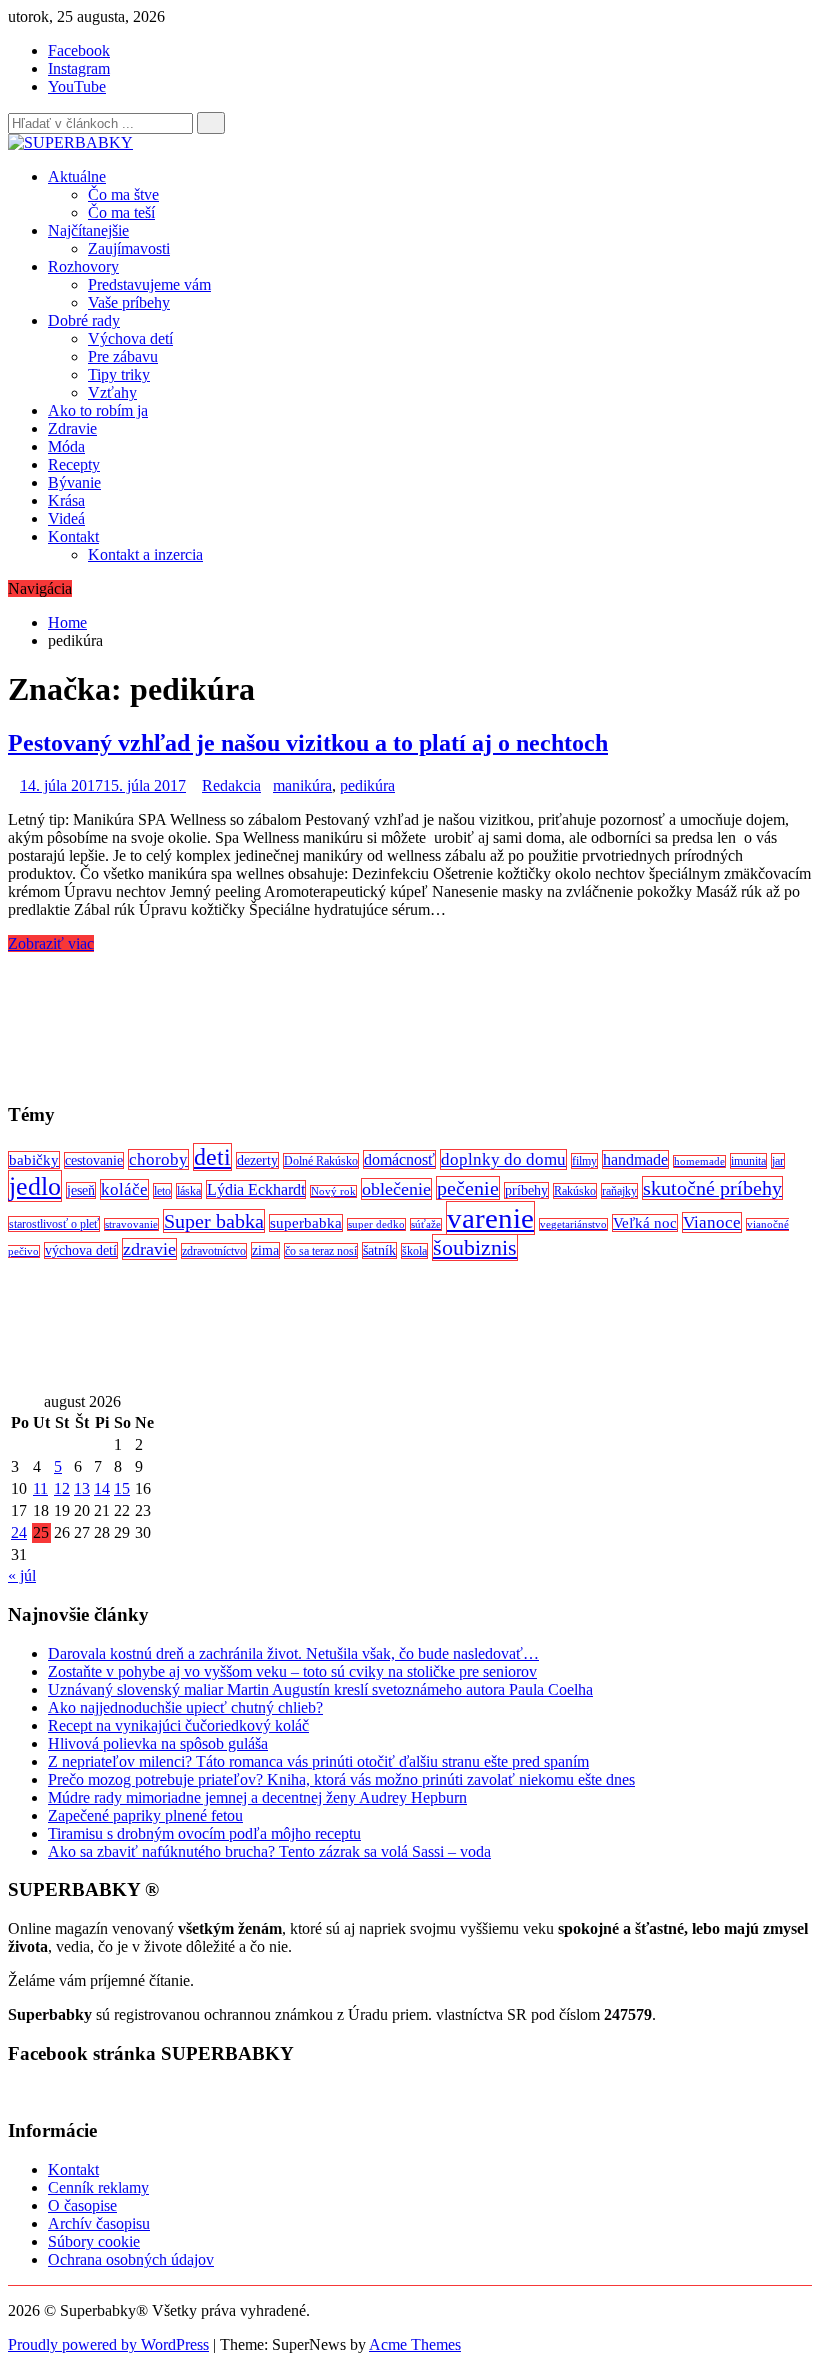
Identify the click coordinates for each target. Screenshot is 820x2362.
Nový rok (333, 1191)
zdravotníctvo (214, 1251)
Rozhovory (83, 266)
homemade (699, 1161)
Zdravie (72, 428)
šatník (379, 1250)
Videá (66, 518)
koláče (124, 1189)
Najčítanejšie (88, 230)
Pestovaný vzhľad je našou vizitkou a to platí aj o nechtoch (308, 743)
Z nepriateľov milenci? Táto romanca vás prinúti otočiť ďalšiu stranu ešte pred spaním (318, 1761)
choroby (158, 1159)
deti (212, 1157)
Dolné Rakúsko (321, 1161)
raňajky (619, 1191)
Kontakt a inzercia (145, 554)
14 (102, 1488)
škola (414, 1251)
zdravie (149, 1249)
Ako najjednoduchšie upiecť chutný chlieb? (185, 1707)
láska (189, 1191)
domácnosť (399, 1159)
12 (62, 1488)
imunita (748, 1161)
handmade (635, 1159)
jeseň (81, 1190)
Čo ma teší (121, 212)
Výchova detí (130, 338)
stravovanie (131, 1224)
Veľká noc (645, 1223)
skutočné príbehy (712, 1188)
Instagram (79, 68)
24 (19, 1532)
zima (265, 1250)
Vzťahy (112, 392)
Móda (66, 446)
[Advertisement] (410, 1019)
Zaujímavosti (129, 248)
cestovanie (94, 1160)
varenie (490, 1218)
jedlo (35, 1186)
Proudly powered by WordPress (108, 2344)
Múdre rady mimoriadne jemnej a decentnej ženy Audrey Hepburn (257, 1797)
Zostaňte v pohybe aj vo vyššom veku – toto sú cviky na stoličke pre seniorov (292, 1671)
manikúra (302, 785)
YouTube (77, 86)
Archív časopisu (99, 2223)
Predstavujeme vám (149, 284)
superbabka (306, 1223)
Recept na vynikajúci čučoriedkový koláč (178, 1725)
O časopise (82, 2205)
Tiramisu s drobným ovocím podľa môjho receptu (204, 1833)
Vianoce (712, 1222)
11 (40, 1488)
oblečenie (396, 1189)
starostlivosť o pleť (54, 1224)
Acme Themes (415, 2344)
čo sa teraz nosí (321, 1251)
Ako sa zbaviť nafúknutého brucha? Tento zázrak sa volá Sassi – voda (269, 1851)
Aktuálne (77, 176)
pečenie (468, 1188)
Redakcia (231, 785)
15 (122, 1488)
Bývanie (74, 482)
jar (778, 1161)
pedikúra (367, 785)
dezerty (257, 1160)
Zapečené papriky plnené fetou (145, 1815)
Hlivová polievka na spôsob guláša (158, 1743)
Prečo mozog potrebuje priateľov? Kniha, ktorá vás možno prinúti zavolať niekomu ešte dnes (341, 1779)
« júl (22, 1575)
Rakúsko (575, 1191)
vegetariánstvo (573, 1224)
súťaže (426, 1224)
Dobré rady (84, 320)
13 (82, 1488)
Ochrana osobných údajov (131, 2259)
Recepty (74, 464)
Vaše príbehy (129, 302)
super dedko (376, 1224)
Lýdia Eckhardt (256, 1189)
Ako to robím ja (98, 410)
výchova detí (81, 1250)
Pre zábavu (123, 356)
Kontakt (73, 536)
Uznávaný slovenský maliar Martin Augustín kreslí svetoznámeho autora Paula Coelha (320, 1689)
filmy (584, 1161)
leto (162, 1191)
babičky (34, 1160)
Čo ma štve (123, 194)
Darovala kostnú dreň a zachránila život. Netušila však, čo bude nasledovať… (293, 1653)
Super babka (214, 1221)
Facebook (79, 50)
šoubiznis (475, 1247)
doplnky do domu (503, 1159)
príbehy (526, 1190)
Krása (66, 500)
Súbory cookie (94, 2241)
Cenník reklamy (98, 2187)
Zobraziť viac (51, 943)
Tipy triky (119, 374)
